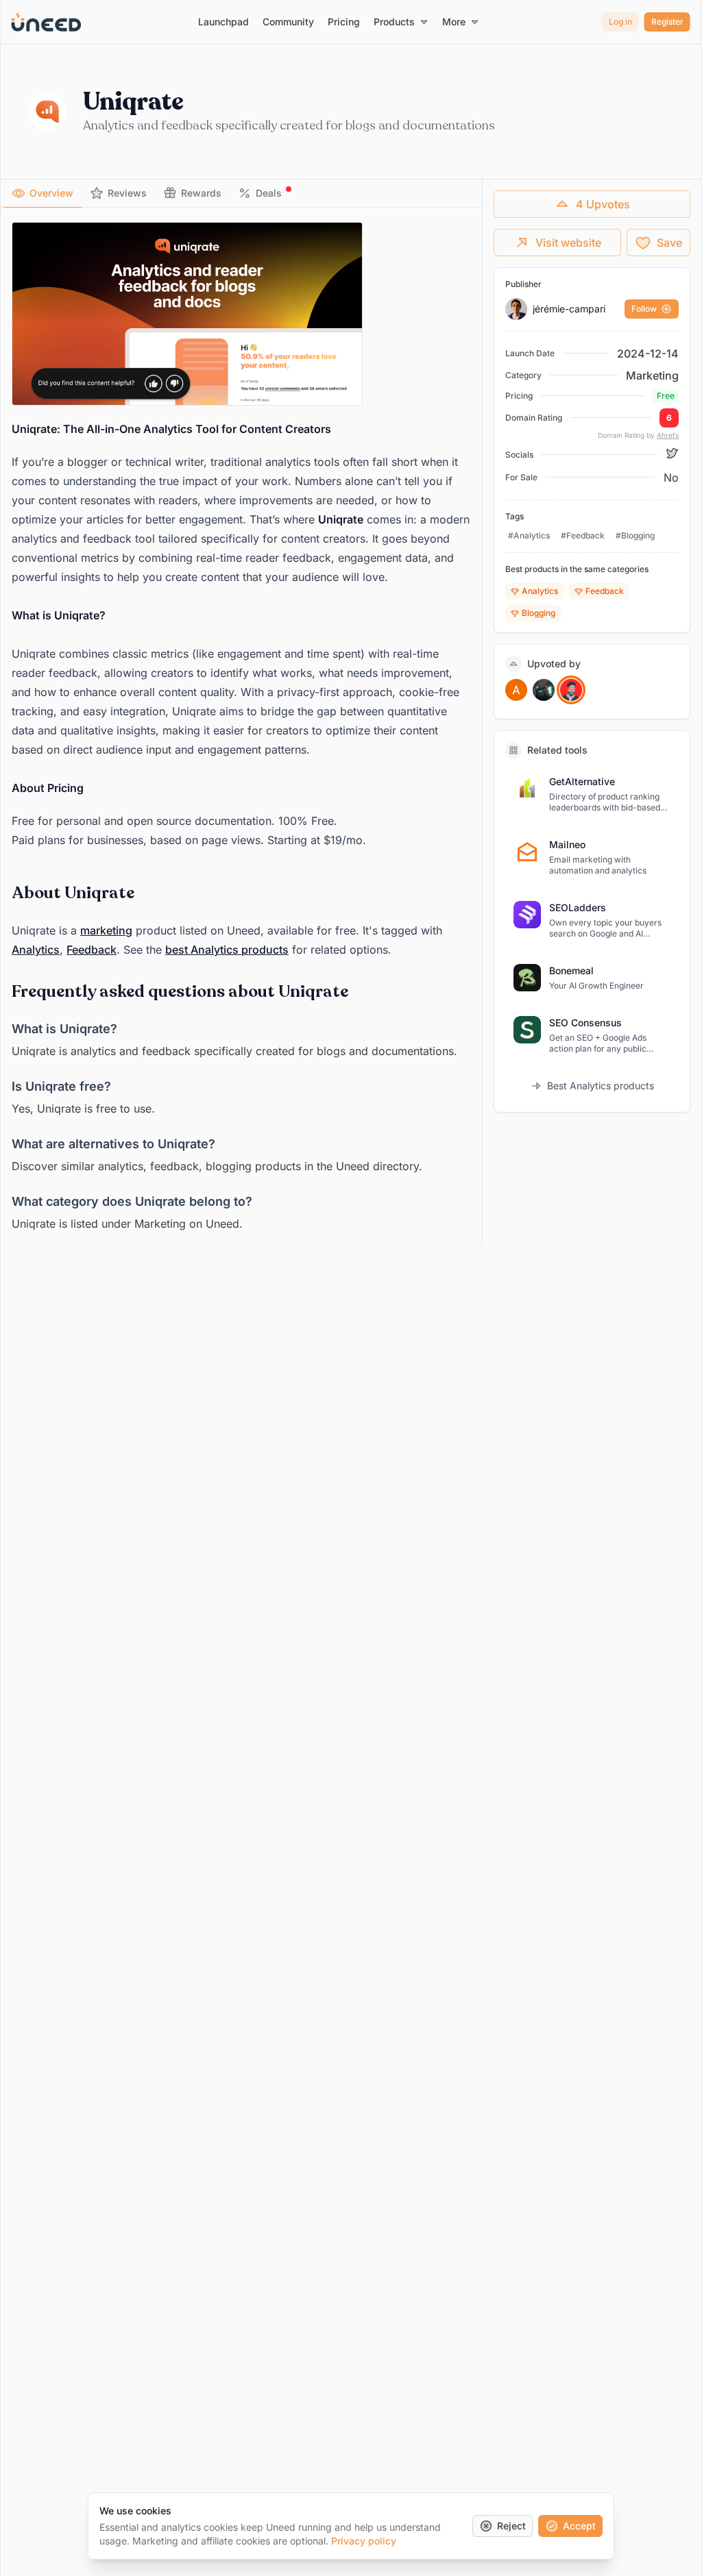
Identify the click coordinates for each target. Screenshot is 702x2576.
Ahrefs (668, 435)
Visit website (568, 243)
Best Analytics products (601, 1086)
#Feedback (583, 535)
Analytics (36, 950)
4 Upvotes (603, 204)
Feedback (92, 950)
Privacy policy (364, 2541)
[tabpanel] (241, 728)
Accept (579, 2526)
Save (669, 243)
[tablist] (241, 194)
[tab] (43, 193)
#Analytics (529, 535)
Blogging (538, 613)
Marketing (652, 375)
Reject (511, 2526)
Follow (644, 309)
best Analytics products (227, 950)
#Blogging (635, 535)
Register (667, 22)
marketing (106, 930)
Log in (620, 22)
